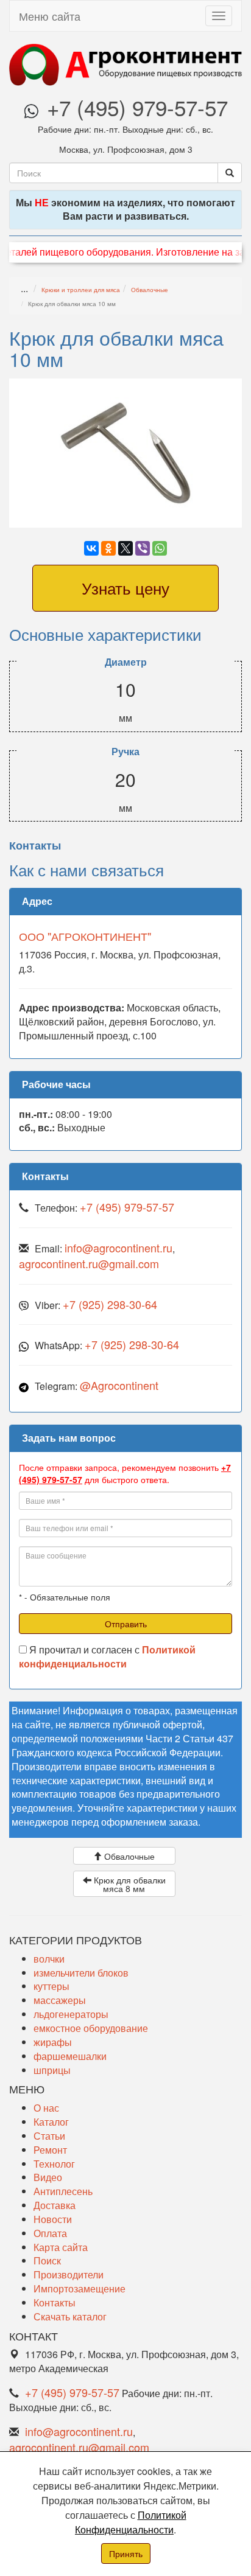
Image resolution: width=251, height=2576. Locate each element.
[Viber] (143, 548)
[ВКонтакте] (91, 548)
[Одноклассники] (108, 548)
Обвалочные (150, 290)
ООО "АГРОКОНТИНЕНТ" (85, 936)
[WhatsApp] (160, 548)
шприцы (52, 2070)
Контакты (55, 2302)
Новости (53, 2219)
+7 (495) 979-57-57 (137, 107)
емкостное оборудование (91, 2028)
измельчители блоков (81, 1973)
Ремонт (50, 2150)
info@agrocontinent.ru (118, 1248)
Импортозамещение (80, 2288)
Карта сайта (61, 2247)
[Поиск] (230, 173)
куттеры (51, 1986)
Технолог (54, 2164)
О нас (46, 2108)
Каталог (51, 2122)
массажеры (60, 2000)
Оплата (50, 2233)
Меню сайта (50, 16)
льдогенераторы (71, 2014)
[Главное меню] (219, 16)
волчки (49, 1959)
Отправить (126, 1624)
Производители (69, 2274)
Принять (126, 2553)
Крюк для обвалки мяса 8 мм (129, 1884)
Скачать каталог (70, 2316)
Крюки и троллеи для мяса (81, 290)
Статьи (49, 2136)
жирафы (53, 2042)
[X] (125, 548)
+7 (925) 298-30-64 (110, 1304)
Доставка (55, 2205)
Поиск (47, 2260)
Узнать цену (125, 588)
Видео (48, 2177)
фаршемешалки (70, 2056)
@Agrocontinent (119, 1385)
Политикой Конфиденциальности (131, 2522)
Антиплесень (63, 2191)
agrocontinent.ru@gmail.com (89, 1263)
